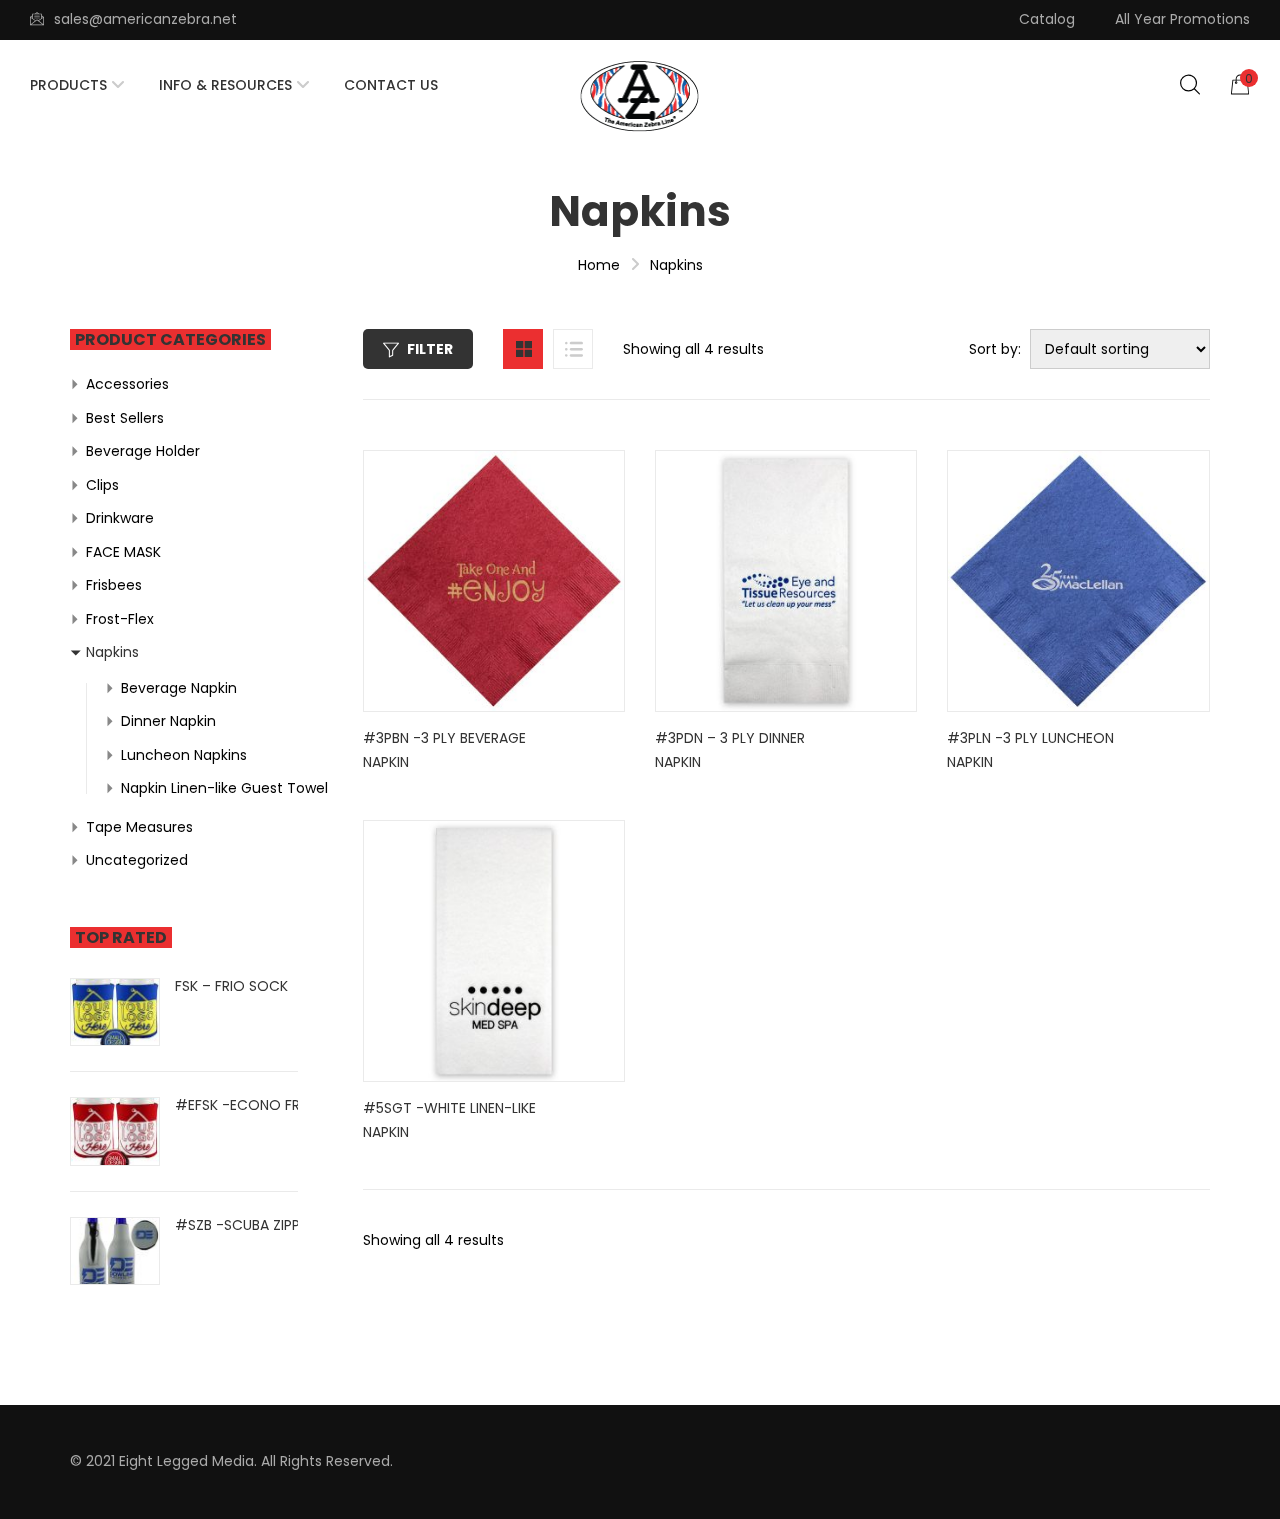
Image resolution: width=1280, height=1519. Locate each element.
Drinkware (120, 518)
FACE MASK (123, 552)
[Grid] (523, 349)
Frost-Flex (120, 619)
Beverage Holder (143, 451)
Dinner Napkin (168, 721)
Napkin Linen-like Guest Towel (224, 788)
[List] (573, 349)
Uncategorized (137, 860)
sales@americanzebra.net (145, 19)
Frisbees (114, 585)
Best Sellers (125, 418)
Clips (102, 485)
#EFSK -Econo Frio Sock (266, 1105)
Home (599, 265)
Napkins (112, 652)
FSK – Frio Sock (231, 986)
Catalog (1047, 19)
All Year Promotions (1182, 19)
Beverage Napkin (179, 688)
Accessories (127, 384)
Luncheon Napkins (184, 755)
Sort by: (995, 349)
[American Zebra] (639, 96)
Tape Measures (139, 827)
